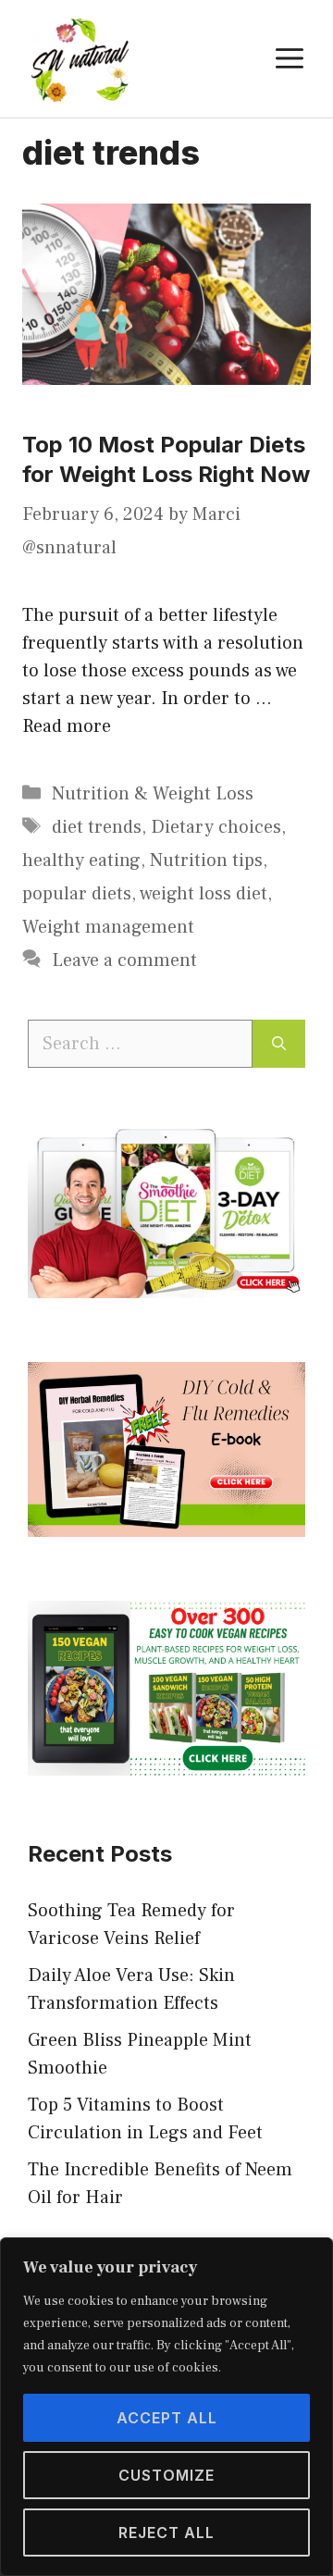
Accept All (167, 2418)
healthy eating (81, 861)
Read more (67, 726)
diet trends (97, 827)
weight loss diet (203, 894)
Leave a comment (124, 960)
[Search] (279, 1044)
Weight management (108, 927)
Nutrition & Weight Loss (153, 794)
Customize (166, 2475)
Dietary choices (216, 827)
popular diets (77, 894)
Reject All (166, 2533)
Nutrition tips (206, 861)
